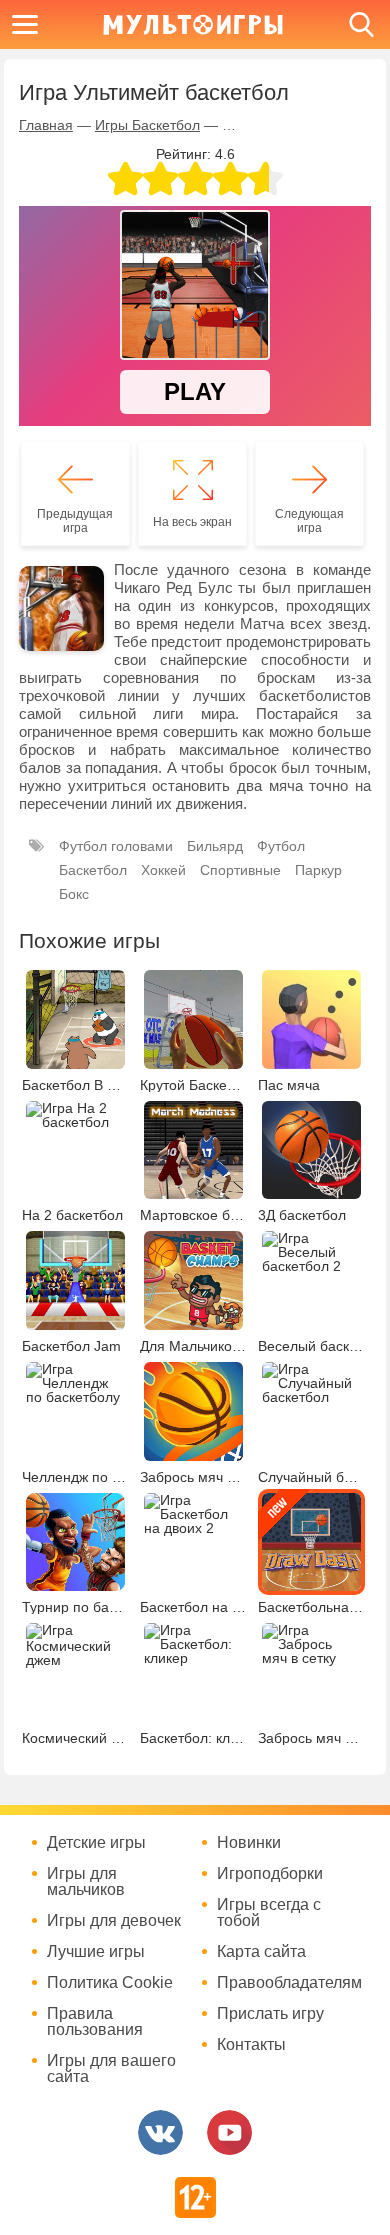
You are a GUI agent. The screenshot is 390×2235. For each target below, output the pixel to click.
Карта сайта (261, 1952)
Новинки (249, 1843)
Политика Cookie (110, 1983)
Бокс (74, 894)
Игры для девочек (114, 1921)
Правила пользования (95, 2022)
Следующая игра (309, 521)
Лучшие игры (96, 1952)
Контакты (251, 2045)
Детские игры (96, 1843)
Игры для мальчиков (86, 1882)
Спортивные (240, 870)
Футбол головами (116, 846)
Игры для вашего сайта (111, 2069)
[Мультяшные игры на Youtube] (229, 2132)
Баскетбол (93, 870)
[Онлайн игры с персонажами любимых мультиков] (193, 24)
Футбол (281, 846)
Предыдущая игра (75, 521)
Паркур (318, 870)
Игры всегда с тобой (269, 1913)
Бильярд (215, 846)
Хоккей (163, 870)
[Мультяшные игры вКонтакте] (160, 2132)
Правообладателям (289, 1983)
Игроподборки (270, 1874)
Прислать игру (270, 2014)
